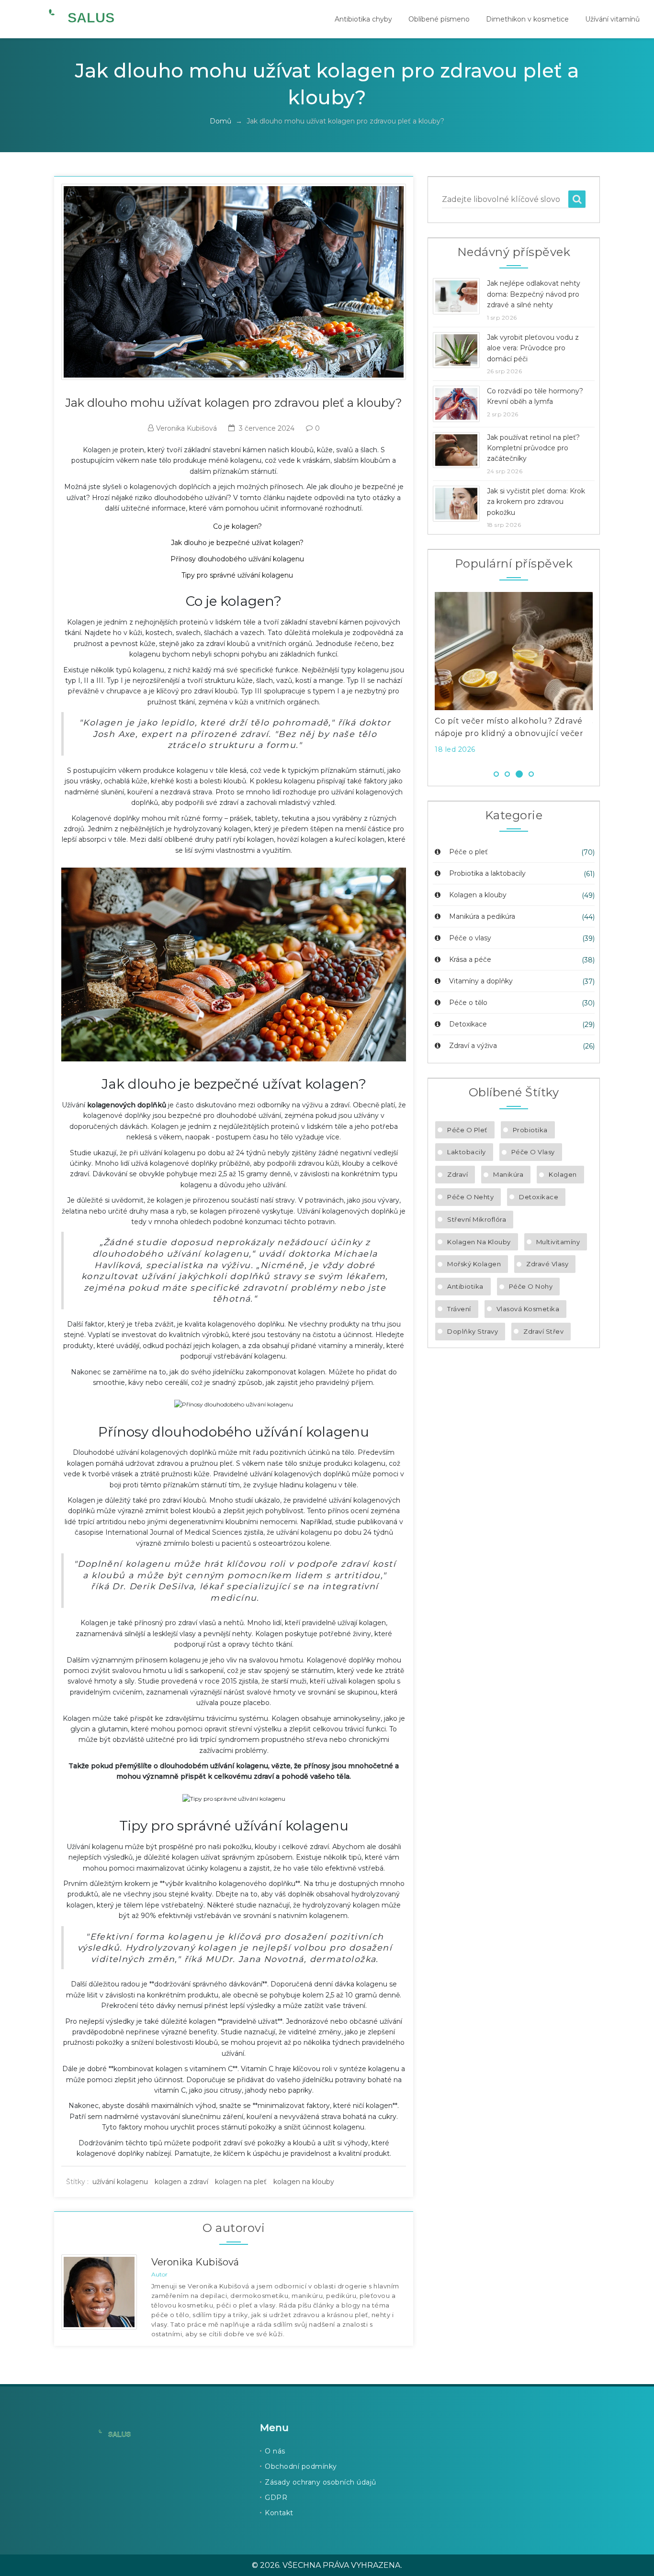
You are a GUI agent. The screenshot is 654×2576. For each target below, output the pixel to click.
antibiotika (465, 1286)
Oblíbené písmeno (439, 19)
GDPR (276, 2498)
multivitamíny (558, 1242)
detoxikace (539, 1197)
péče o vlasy (533, 1152)
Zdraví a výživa (472, 1046)
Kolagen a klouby (477, 895)
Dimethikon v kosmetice (527, 19)
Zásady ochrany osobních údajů (321, 2482)
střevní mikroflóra (477, 1219)
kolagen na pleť (241, 2182)
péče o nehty (470, 1197)
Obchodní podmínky (301, 2466)
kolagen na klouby (304, 2182)
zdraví (457, 1174)
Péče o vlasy (469, 938)
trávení (459, 1309)
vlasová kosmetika (528, 1309)
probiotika (530, 1130)
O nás (275, 2451)
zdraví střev (543, 1331)
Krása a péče (469, 959)
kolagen (563, 1174)
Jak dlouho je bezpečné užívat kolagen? (237, 543)
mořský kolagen (474, 1264)
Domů (220, 121)
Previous (420, 676)
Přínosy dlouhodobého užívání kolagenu (237, 559)
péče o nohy (531, 1286)
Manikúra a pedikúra (481, 916)
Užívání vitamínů (612, 19)
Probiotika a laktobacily (486, 873)
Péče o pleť (468, 852)
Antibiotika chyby (363, 19)
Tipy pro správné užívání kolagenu (237, 575)
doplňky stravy (473, 1331)
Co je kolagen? (237, 526)
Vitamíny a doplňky (480, 981)
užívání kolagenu (120, 2182)
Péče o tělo (467, 1003)
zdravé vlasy (547, 1264)
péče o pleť (467, 1130)
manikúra (508, 1174)
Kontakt (279, 2513)
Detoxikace (467, 1024)
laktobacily (467, 1152)
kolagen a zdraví (181, 2182)
